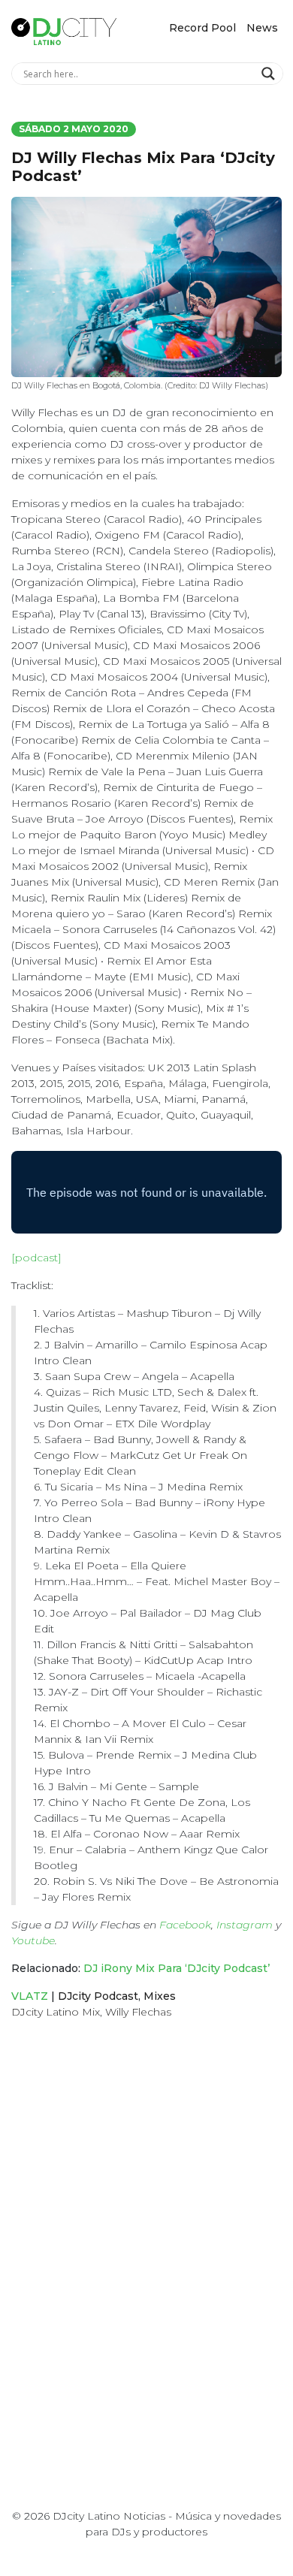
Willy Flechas (138, 2012)
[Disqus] (146, 2244)
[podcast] (36, 1258)
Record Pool (202, 28)
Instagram (245, 1925)
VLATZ (30, 1996)
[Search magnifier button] (270, 74)
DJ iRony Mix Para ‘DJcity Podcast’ (177, 1968)
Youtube (33, 1940)
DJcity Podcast (98, 1996)
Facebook (185, 1925)
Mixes (160, 1996)
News (262, 28)
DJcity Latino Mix (56, 2012)
